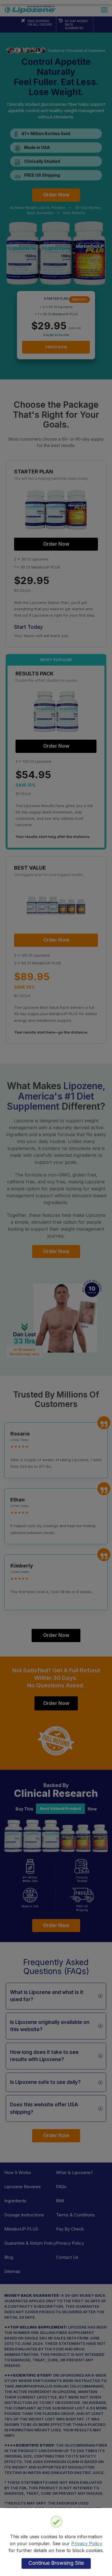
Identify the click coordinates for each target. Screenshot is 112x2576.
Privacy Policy (87, 2543)
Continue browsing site (56, 2563)
